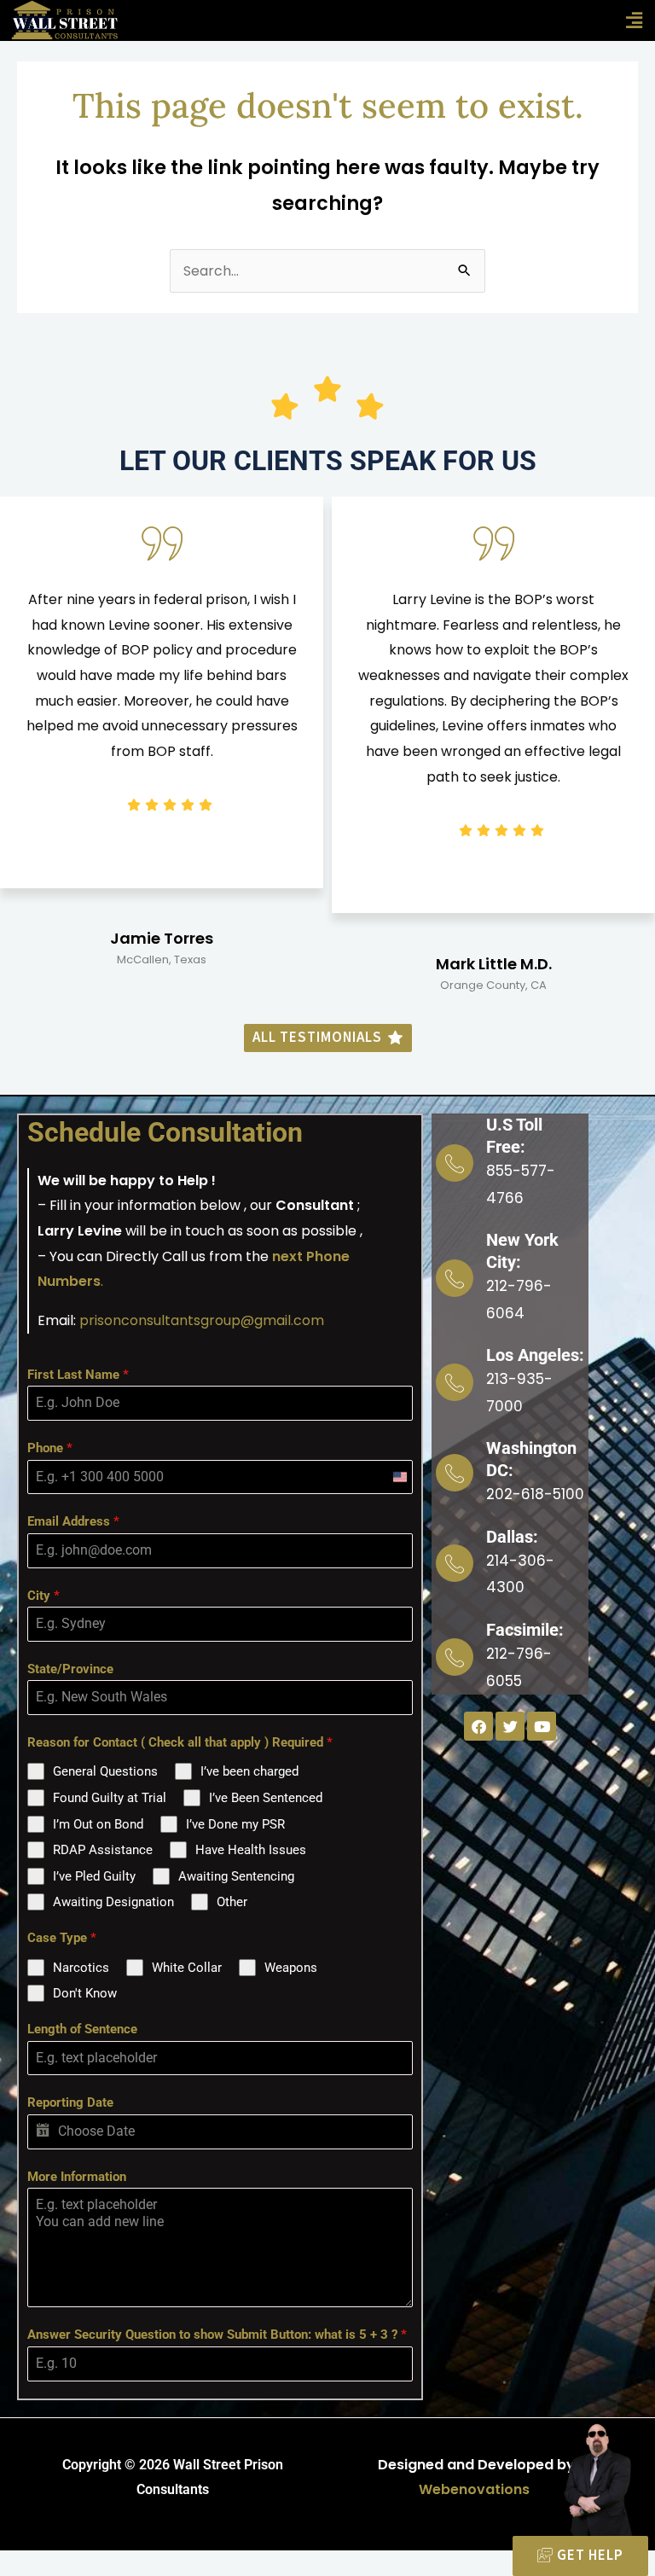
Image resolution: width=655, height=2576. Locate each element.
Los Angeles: (535, 1355)
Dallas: (512, 1537)
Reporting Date (70, 2102)
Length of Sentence (82, 2029)
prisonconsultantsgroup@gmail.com (202, 1320)
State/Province (70, 1669)
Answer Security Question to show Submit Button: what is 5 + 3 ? (217, 2335)
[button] (634, 20)
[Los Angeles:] (455, 1382)
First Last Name (78, 1375)
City (43, 1596)
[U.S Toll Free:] (455, 1163)
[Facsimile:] (455, 1657)
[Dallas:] (455, 1563)
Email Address (73, 1521)
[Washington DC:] (455, 1473)
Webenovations (474, 2489)
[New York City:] (455, 1278)
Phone (50, 1448)
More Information (77, 2177)
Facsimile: (525, 1630)
